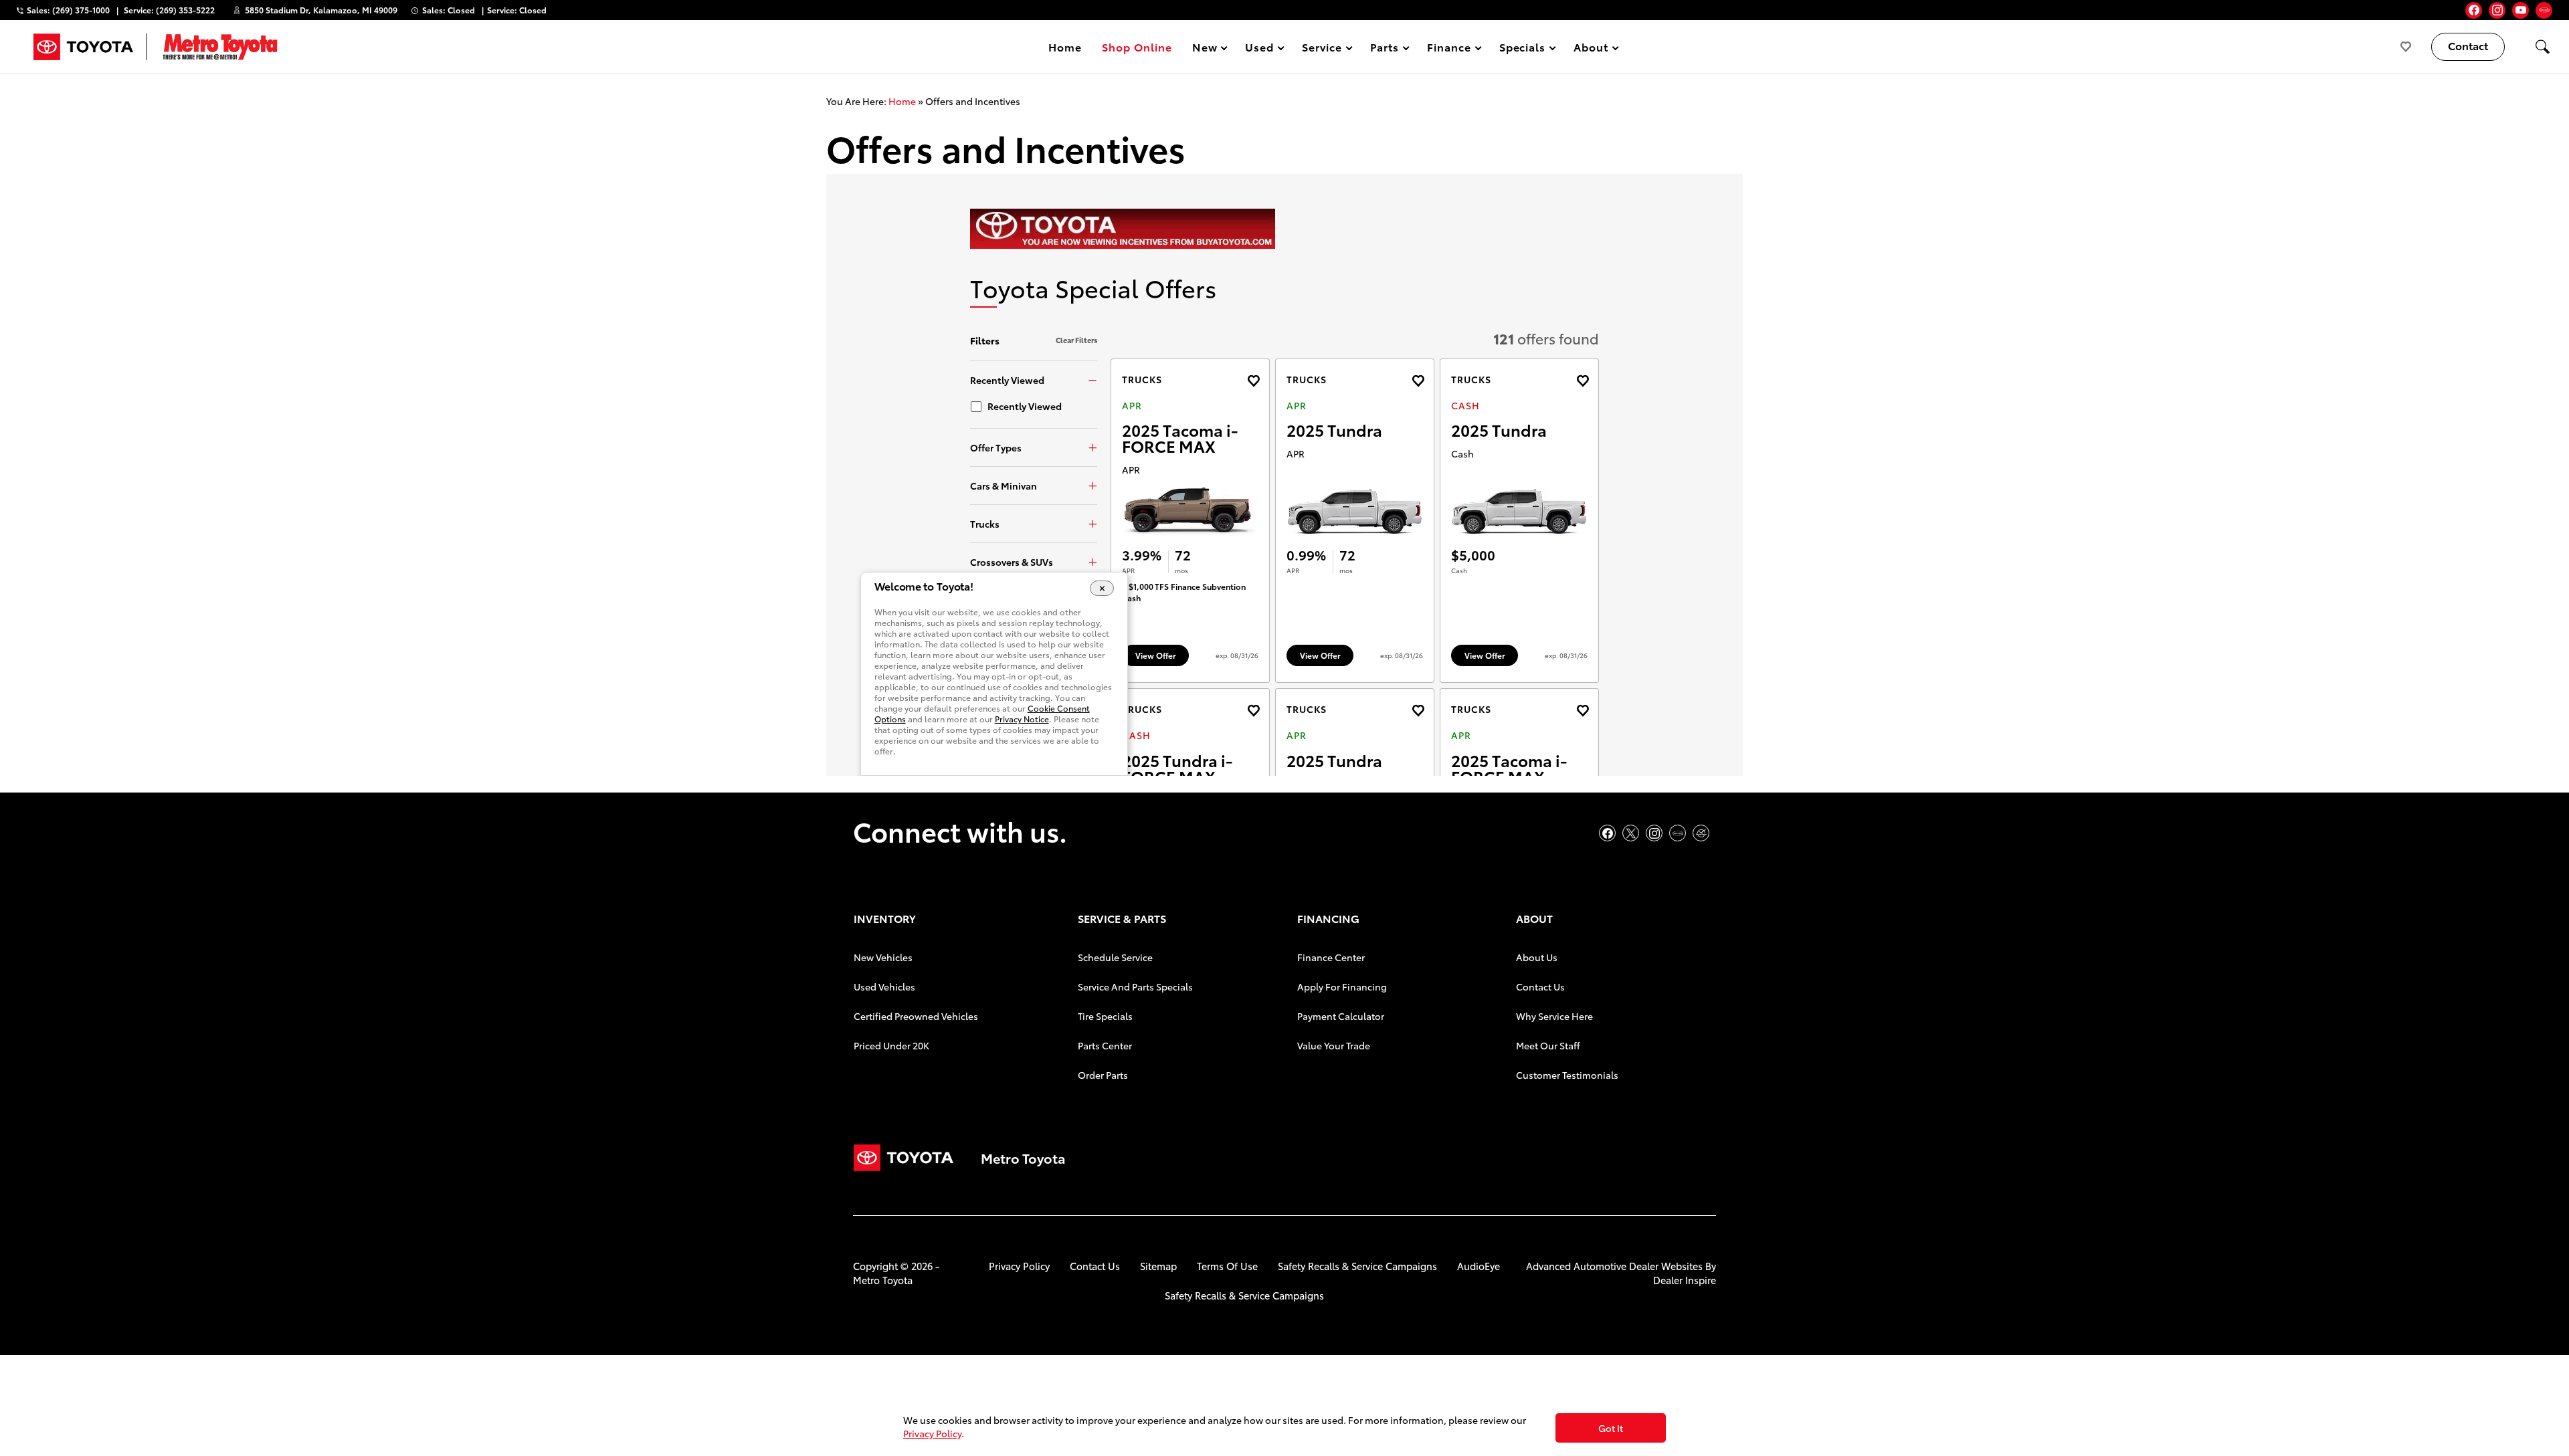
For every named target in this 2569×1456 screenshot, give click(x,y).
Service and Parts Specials (1135, 986)
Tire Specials (1105, 1016)
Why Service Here (1554, 1016)
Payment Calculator (1341, 1016)
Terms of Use (1227, 1266)
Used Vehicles (884, 986)
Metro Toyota (883, 1280)
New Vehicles (883, 957)
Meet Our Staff (1548, 1045)
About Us (1537, 957)
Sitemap (1158, 1266)
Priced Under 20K (891, 1045)
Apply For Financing (1342, 986)
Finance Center (1331, 957)
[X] (1631, 833)
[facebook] (2474, 10)
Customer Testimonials (1567, 1075)
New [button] (1207, 49)
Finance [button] (1449, 49)
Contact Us (1540, 986)
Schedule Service (1115, 957)
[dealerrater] (1701, 833)
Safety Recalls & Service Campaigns (1357, 1266)
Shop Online (1137, 46)
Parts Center (1105, 1045)
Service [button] (1322, 49)
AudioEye (1479, 1266)
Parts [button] (1385, 49)
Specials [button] (1522, 49)
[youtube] (2520, 10)
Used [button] (1260, 49)
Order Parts (1103, 1075)
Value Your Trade (1334, 1045)
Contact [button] (2468, 45)
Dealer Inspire (1685, 1280)
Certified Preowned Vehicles (916, 1016)
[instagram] (2497, 10)
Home (1065, 46)
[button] (2542, 47)
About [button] (1591, 49)
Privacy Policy (1019, 1266)
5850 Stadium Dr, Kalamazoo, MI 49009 (321, 10)
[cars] (2544, 10)
